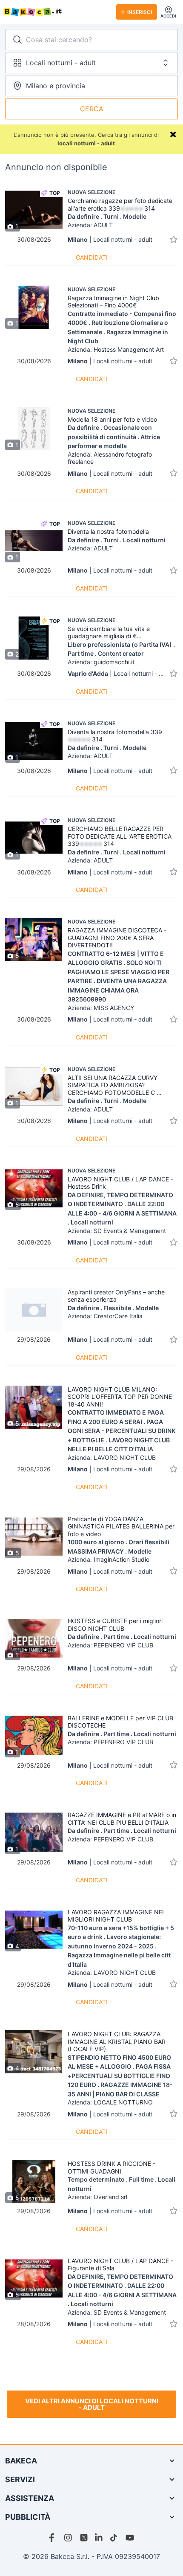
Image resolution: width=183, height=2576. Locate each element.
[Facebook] (53, 2538)
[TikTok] (114, 2538)
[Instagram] (69, 2538)
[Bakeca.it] (56, 12)
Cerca (92, 109)
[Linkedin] (99, 2538)
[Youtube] (130, 2538)
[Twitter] (84, 2538)
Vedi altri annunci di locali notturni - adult (92, 2404)
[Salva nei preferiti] (174, 239)
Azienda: (90, 225)
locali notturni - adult (86, 143)
